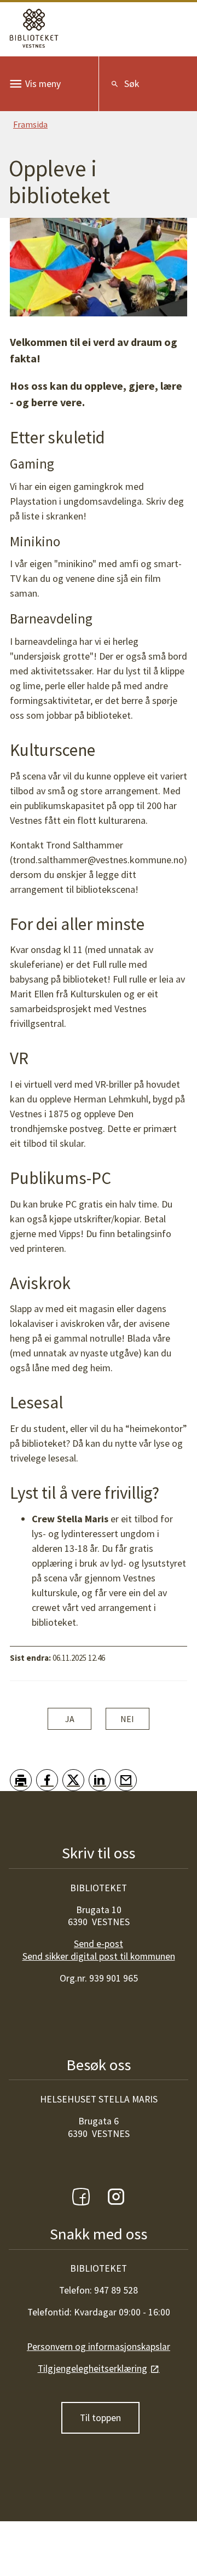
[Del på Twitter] (73, 1780)
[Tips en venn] (126, 1780)
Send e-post (99, 1944)
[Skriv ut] (21, 1780)
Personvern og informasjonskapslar (99, 2347)
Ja (70, 1719)
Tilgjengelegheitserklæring (92, 2369)
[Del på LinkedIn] (100, 1780)
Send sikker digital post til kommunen (99, 1956)
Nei (127, 1719)
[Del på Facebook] (47, 1780)
